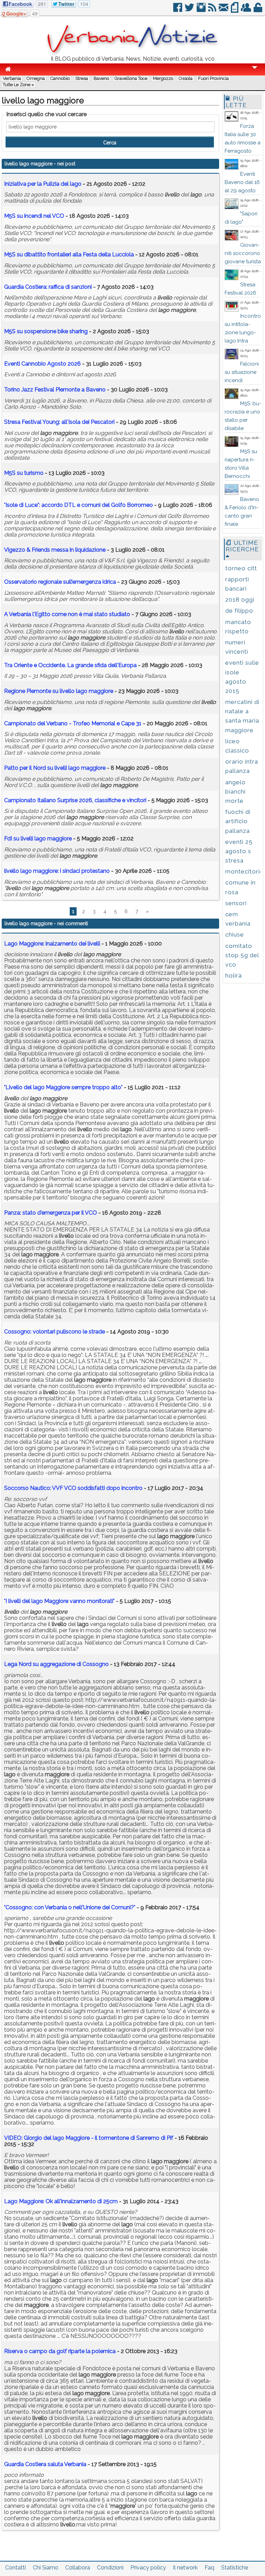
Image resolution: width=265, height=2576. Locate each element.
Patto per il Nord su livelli (55, 768)
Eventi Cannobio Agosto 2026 (42, 364)
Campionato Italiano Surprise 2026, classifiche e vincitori (75, 800)
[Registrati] (247, 10)
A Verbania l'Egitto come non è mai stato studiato (67, 614)
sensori (236, 903)
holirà (234, 975)
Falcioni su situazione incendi (242, 372)
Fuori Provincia (213, 78)
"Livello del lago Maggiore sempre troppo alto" (63, 1087)
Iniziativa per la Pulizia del (43, 184)
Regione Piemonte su (59, 691)
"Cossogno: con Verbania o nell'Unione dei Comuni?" (70, 1907)
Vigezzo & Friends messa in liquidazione (55, 550)
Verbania (12, 78)
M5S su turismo (24, 473)
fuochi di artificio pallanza (238, 821)
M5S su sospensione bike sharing (46, 331)
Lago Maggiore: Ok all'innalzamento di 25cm (61, 2201)
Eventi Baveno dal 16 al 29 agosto (242, 182)
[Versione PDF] (235, 10)
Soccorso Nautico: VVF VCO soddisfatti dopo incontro (73, 1488)
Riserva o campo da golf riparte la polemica (60, 2351)
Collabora (78, 2568)
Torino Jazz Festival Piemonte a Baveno (55, 390)
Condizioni (110, 2568)
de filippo (239, 611)
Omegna (36, 78)
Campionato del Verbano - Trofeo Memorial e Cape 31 (73, 723)
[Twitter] (190, 10)
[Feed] (213, 10)
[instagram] (202, 10)
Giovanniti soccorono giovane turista (243, 253)
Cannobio (60, 78)
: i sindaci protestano (57, 871)
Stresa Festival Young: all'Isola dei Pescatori (59, 422)
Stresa (82, 78)
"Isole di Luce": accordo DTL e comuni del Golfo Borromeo (78, 505)
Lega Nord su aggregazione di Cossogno (56, 1664)
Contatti (16, 2568)
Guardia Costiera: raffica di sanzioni (48, 287)
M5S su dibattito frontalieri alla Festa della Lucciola (69, 254)
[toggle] (255, 72)
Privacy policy (148, 2568)
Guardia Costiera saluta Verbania (45, 2464)
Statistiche (235, 2568)
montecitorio (245, 871)
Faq (209, 2568)
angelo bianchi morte (235, 791)
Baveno (101, 78)
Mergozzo (163, 78)
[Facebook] (178, 10)
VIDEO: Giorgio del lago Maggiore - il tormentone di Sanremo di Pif (89, 2138)
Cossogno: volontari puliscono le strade (55, 1332)
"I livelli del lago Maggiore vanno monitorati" (59, 1601)
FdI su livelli (38, 839)
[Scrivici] (224, 10)
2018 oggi (240, 600)
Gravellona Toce (131, 78)
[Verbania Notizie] (132, 53)
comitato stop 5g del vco (242, 955)
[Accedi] (258, 10)
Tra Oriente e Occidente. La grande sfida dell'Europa (70, 665)
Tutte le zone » (18, 85)
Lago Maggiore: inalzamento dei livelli (52, 944)
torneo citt (241, 568)
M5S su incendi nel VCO (34, 216)
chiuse (235, 934)
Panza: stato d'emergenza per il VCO (51, 1213)
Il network (185, 2568)
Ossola (186, 78)
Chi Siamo (46, 2568)
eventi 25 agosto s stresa (239, 851)
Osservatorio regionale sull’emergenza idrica (60, 582)
